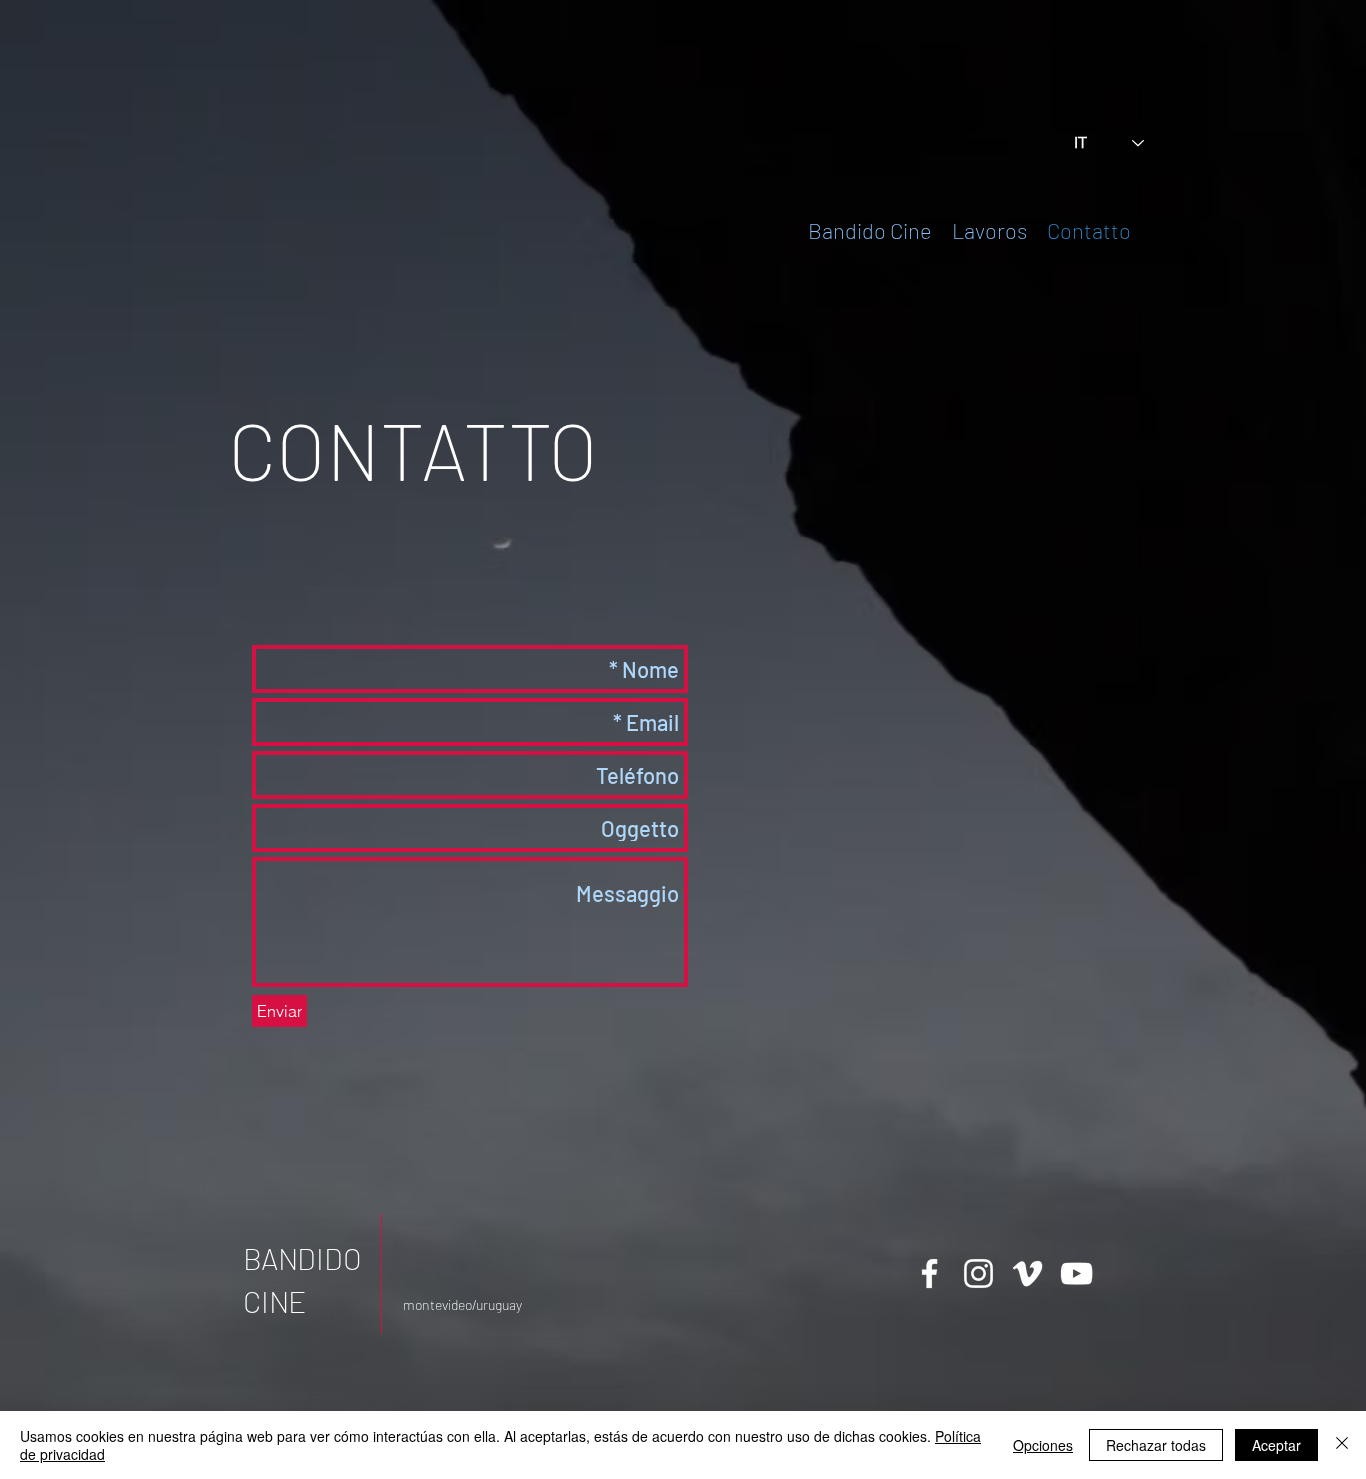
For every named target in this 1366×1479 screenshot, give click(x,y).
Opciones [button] (1043, 1445)
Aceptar (1276, 1445)
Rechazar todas (1156, 1445)
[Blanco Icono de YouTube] (1076, 1273)
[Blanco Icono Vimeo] (1027, 1273)
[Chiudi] (1342, 1445)
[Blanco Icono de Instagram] (978, 1273)
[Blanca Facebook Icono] (929, 1273)
